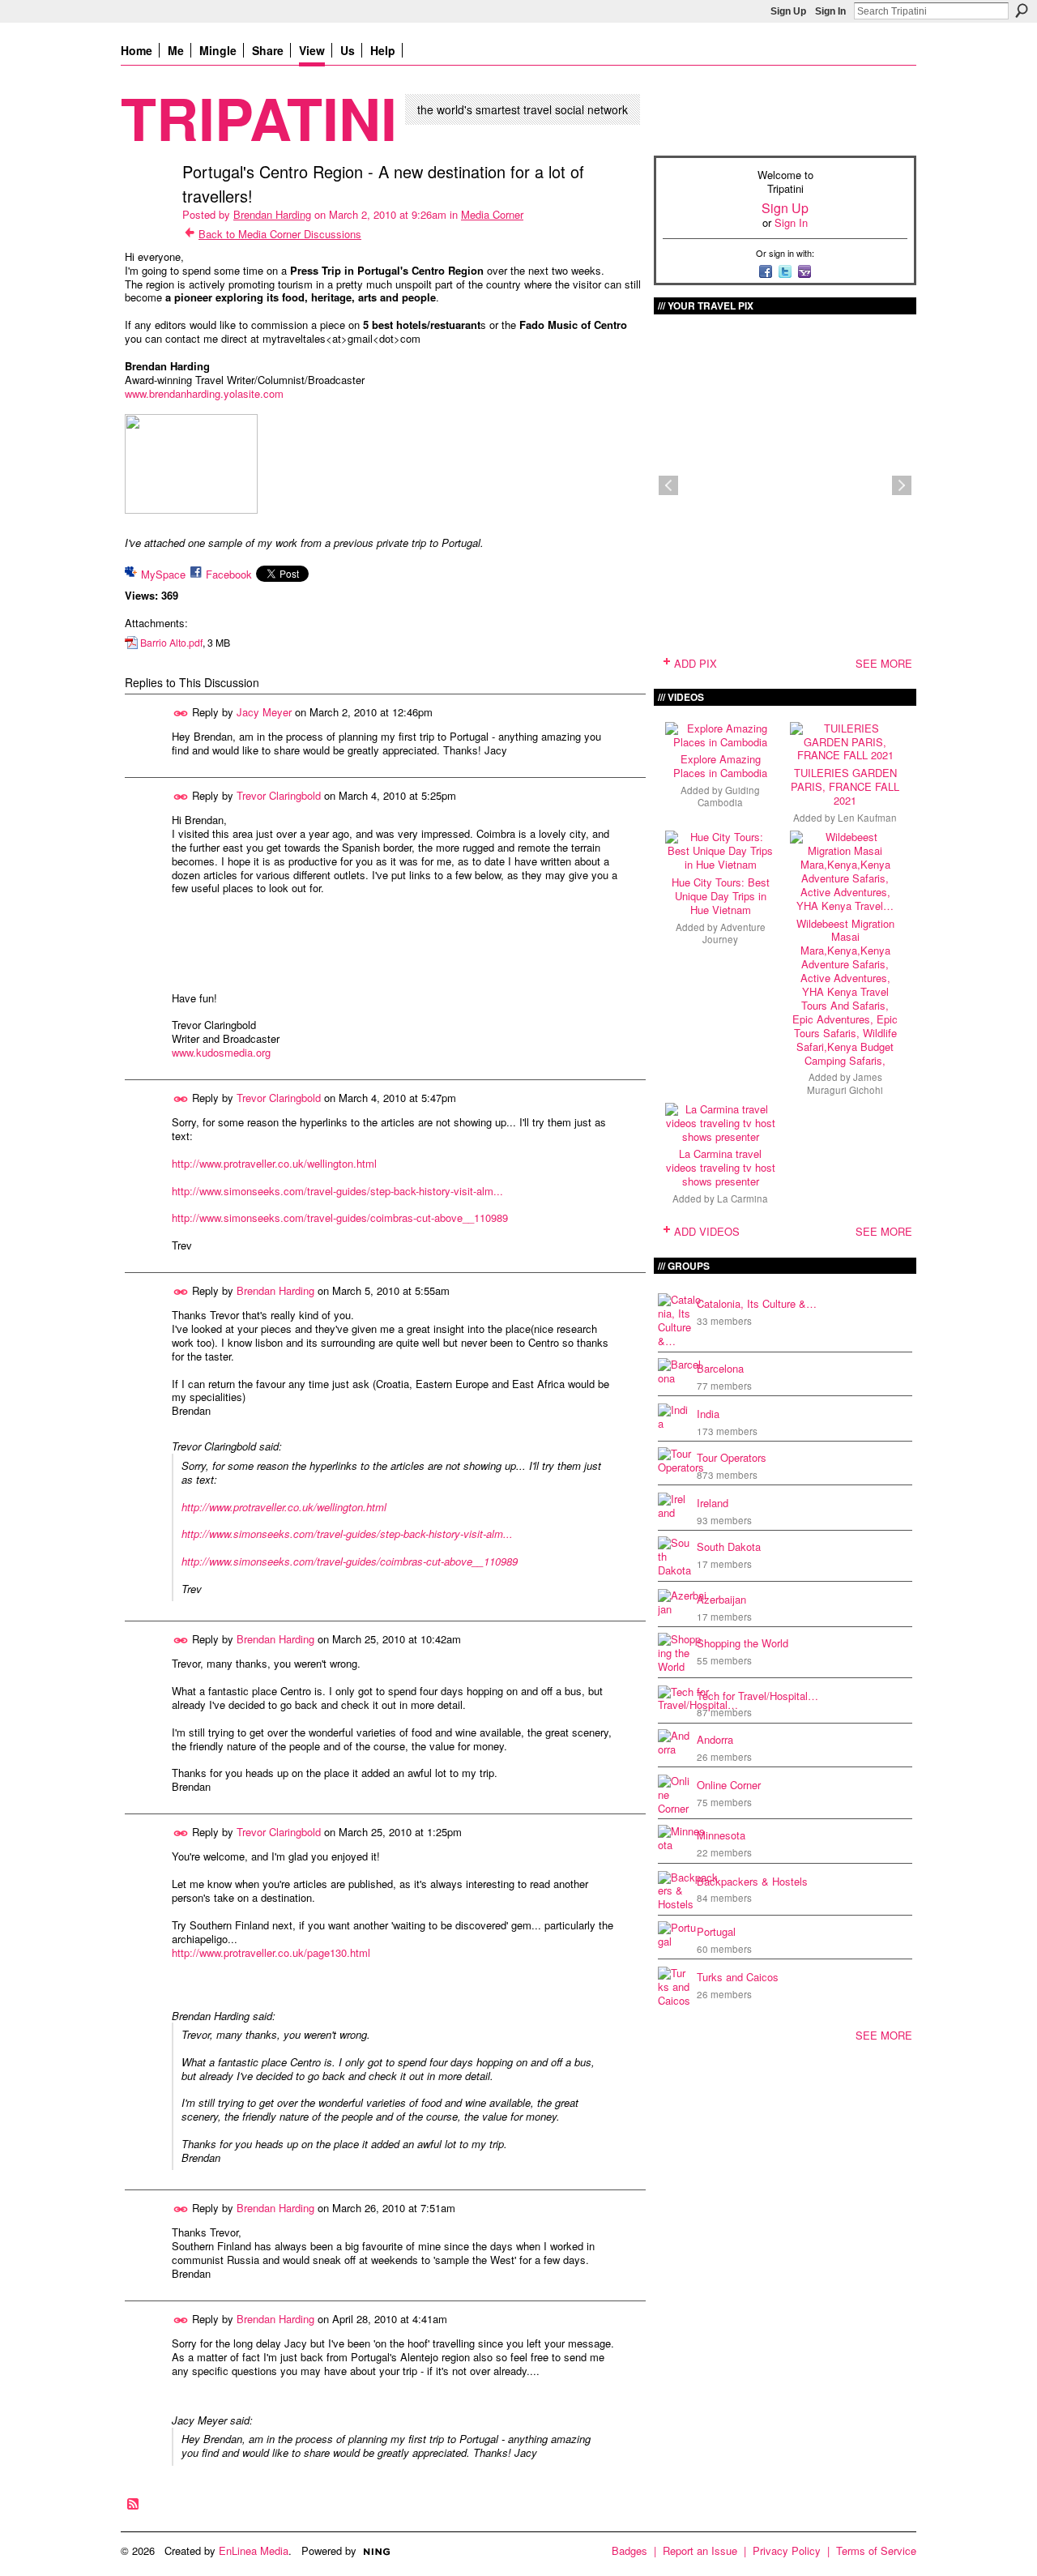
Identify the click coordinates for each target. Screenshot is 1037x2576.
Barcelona (720, 1368)
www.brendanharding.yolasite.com (204, 393)
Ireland (713, 1503)
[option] (785, 485)
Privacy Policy (787, 2550)
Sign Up (788, 11)
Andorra (715, 1739)
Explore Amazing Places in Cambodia (720, 766)
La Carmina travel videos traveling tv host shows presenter (721, 1167)
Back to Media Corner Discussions (280, 234)
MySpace (163, 574)
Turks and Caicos (738, 1977)
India (708, 1414)
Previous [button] (668, 485)
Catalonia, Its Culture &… (757, 1303)
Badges (629, 2550)
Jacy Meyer (264, 712)
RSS (134, 2505)
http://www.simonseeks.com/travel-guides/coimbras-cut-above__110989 (340, 1218)
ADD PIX (696, 663)
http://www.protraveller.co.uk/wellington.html (274, 1163)
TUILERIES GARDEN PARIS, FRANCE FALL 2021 (845, 786)
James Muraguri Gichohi (845, 1083)
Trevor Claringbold (279, 795)
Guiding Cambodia (729, 796)
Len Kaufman (867, 818)
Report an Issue (700, 2550)
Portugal (716, 1931)
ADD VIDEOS (707, 1231)
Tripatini (259, 117)
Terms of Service (876, 2550)
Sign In (830, 11)
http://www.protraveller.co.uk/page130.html (271, 1952)
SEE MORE (884, 663)
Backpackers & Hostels (752, 1881)
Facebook (229, 574)
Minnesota (721, 1835)
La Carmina (743, 1198)
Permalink (181, 713)
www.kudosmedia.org (221, 1052)
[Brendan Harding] (147, 206)
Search (1022, 11)
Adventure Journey (734, 933)
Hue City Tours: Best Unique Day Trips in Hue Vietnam (721, 896)
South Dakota (729, 1546)
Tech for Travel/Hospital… (757, 1696)
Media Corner (492, 214)
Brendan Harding (272, 214)
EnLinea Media (254, 2550)
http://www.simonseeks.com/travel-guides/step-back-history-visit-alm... (337, 1191)
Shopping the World (743, 1643)
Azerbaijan (721, 1599)
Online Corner (729, 1785)
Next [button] (902, 485)
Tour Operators (732, 1457)
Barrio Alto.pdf (171, 643)
